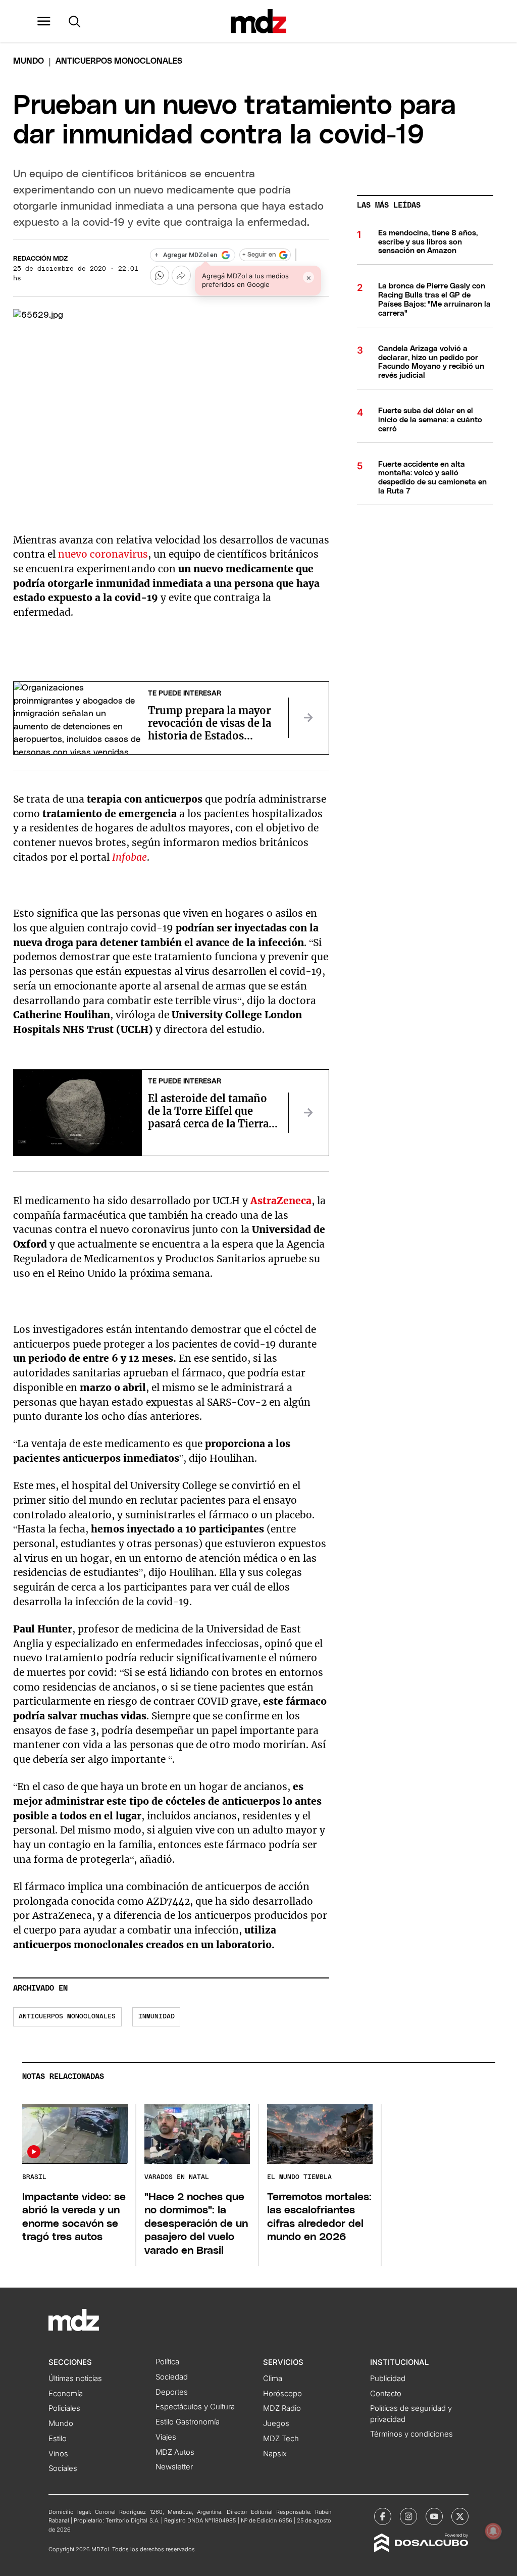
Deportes (172, 2392)
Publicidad (388, 2379)
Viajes (166, 2437)
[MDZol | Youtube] (434, 2516)
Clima (273, 2379)
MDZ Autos (175, 2452)
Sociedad (172, 2377)
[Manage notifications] (493, 2531)
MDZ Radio (282, 2408)
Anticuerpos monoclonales (67, 2017)
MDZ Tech (281, 2439)
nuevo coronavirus (103, 554)
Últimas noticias (75, 2379)
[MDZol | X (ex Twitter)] (460, 2516)
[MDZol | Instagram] (408, 2516)
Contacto (386, 2394)
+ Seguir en (259, 255)
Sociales (63, 2468)
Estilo (58, 2439)
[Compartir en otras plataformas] (181, 275)
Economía (66, 2394)
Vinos (58, 2454)
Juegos (276, 2423)
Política (167, 2362)
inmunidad (157, 2017)
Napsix (275, 2454)
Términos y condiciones (411, 2434)
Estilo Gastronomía (188, 2422)
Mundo (29, 61)
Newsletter (174, 2467)
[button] (44, 21)
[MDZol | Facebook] (383, 2516)
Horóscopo (282, 2394)
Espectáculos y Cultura (195, 2407)
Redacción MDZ (40, 259)
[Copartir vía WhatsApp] (160, 275)
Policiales (64, 2408)
